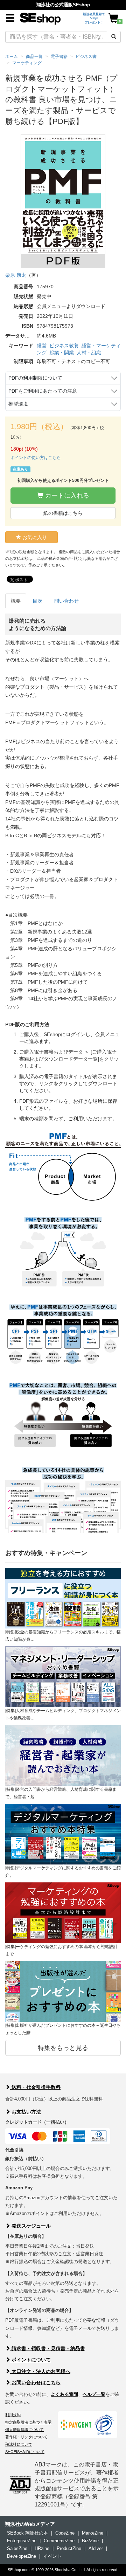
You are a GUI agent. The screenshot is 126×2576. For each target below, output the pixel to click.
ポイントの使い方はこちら (36, 458)
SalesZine (17, 2548)
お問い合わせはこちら (35, 2382)
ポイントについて (30, 2360)
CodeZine (65, 2533)
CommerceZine (59, 2541)
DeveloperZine (22, 2556)
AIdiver (96, 2548)
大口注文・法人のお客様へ (40, 2371)
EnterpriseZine (22, 2541)
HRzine (42, 2548)
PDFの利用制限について (35, 378)
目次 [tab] (37, 601)
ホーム (12, 57)
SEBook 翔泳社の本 (27, 2533)
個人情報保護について (24, 2430)
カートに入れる (66, 496)
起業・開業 (62, 353)
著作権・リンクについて (26, 2437)
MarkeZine (93, 2533)
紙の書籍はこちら (63, 513)
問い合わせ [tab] (66, 601)
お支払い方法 (26, 2112)
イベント (52, 2556)
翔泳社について (19, 2444)
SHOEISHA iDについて (25, 2452)
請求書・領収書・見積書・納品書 (48, 2348)
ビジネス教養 (64, 346)
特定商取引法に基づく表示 (28, 2422)
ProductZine (69, 2548)
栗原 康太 (16, 275)
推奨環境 (18, 404)
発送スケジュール (30, 2226)
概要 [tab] (16, 601)
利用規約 (13, 2415)
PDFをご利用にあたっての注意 (43, 391)
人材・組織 (89, 353)
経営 (42, 346)
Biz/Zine (90, 2541)
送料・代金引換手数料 (35, 2087)
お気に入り (34, 537)
